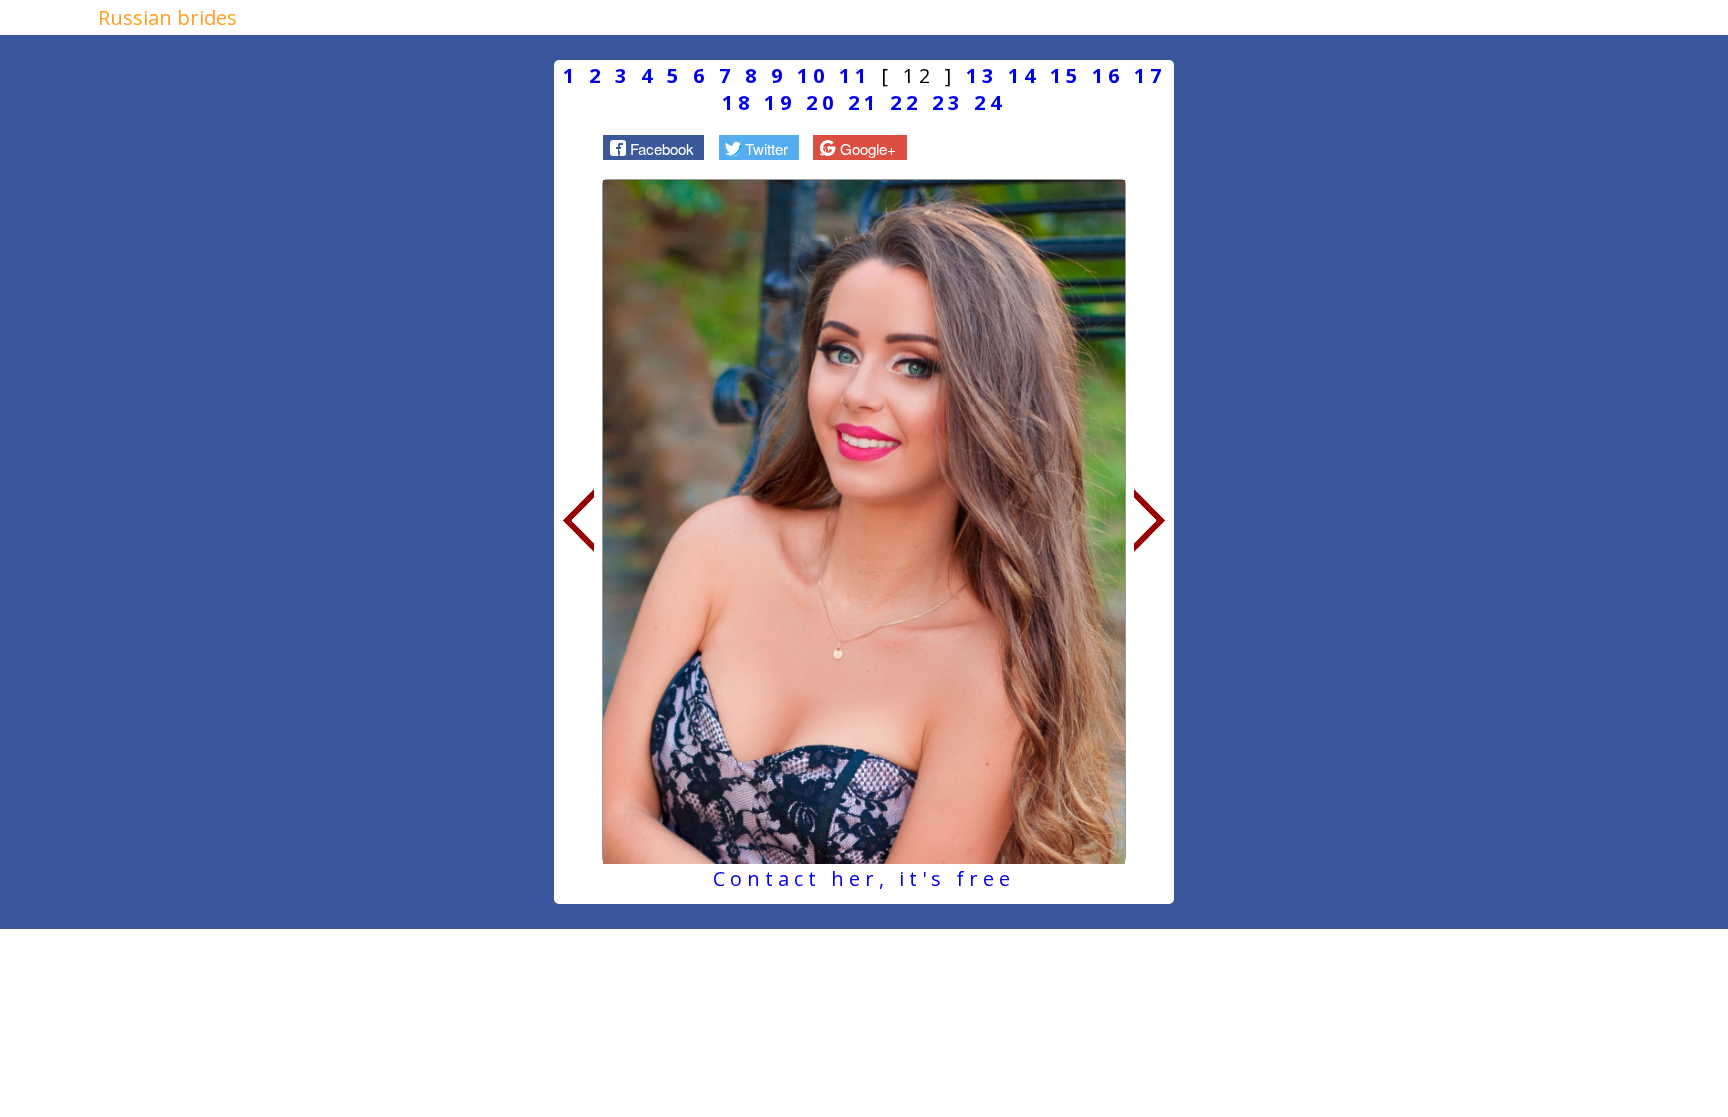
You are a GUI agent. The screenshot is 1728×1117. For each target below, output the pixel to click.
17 (1150, 75)
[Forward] (1150, 521)
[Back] (578, 521)
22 (906, 102)
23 (948, 102)
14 (1024, 75)
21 (864, 102)
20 (822, 102)
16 (1108, 75)
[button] (653, 147)
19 (780, 102)
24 (990, 102)
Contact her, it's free (864, 878)
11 (855, 75)
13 (982, 75)
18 (738, 102)
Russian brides (167, 17)
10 (813, 75)
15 (1066, 75)
